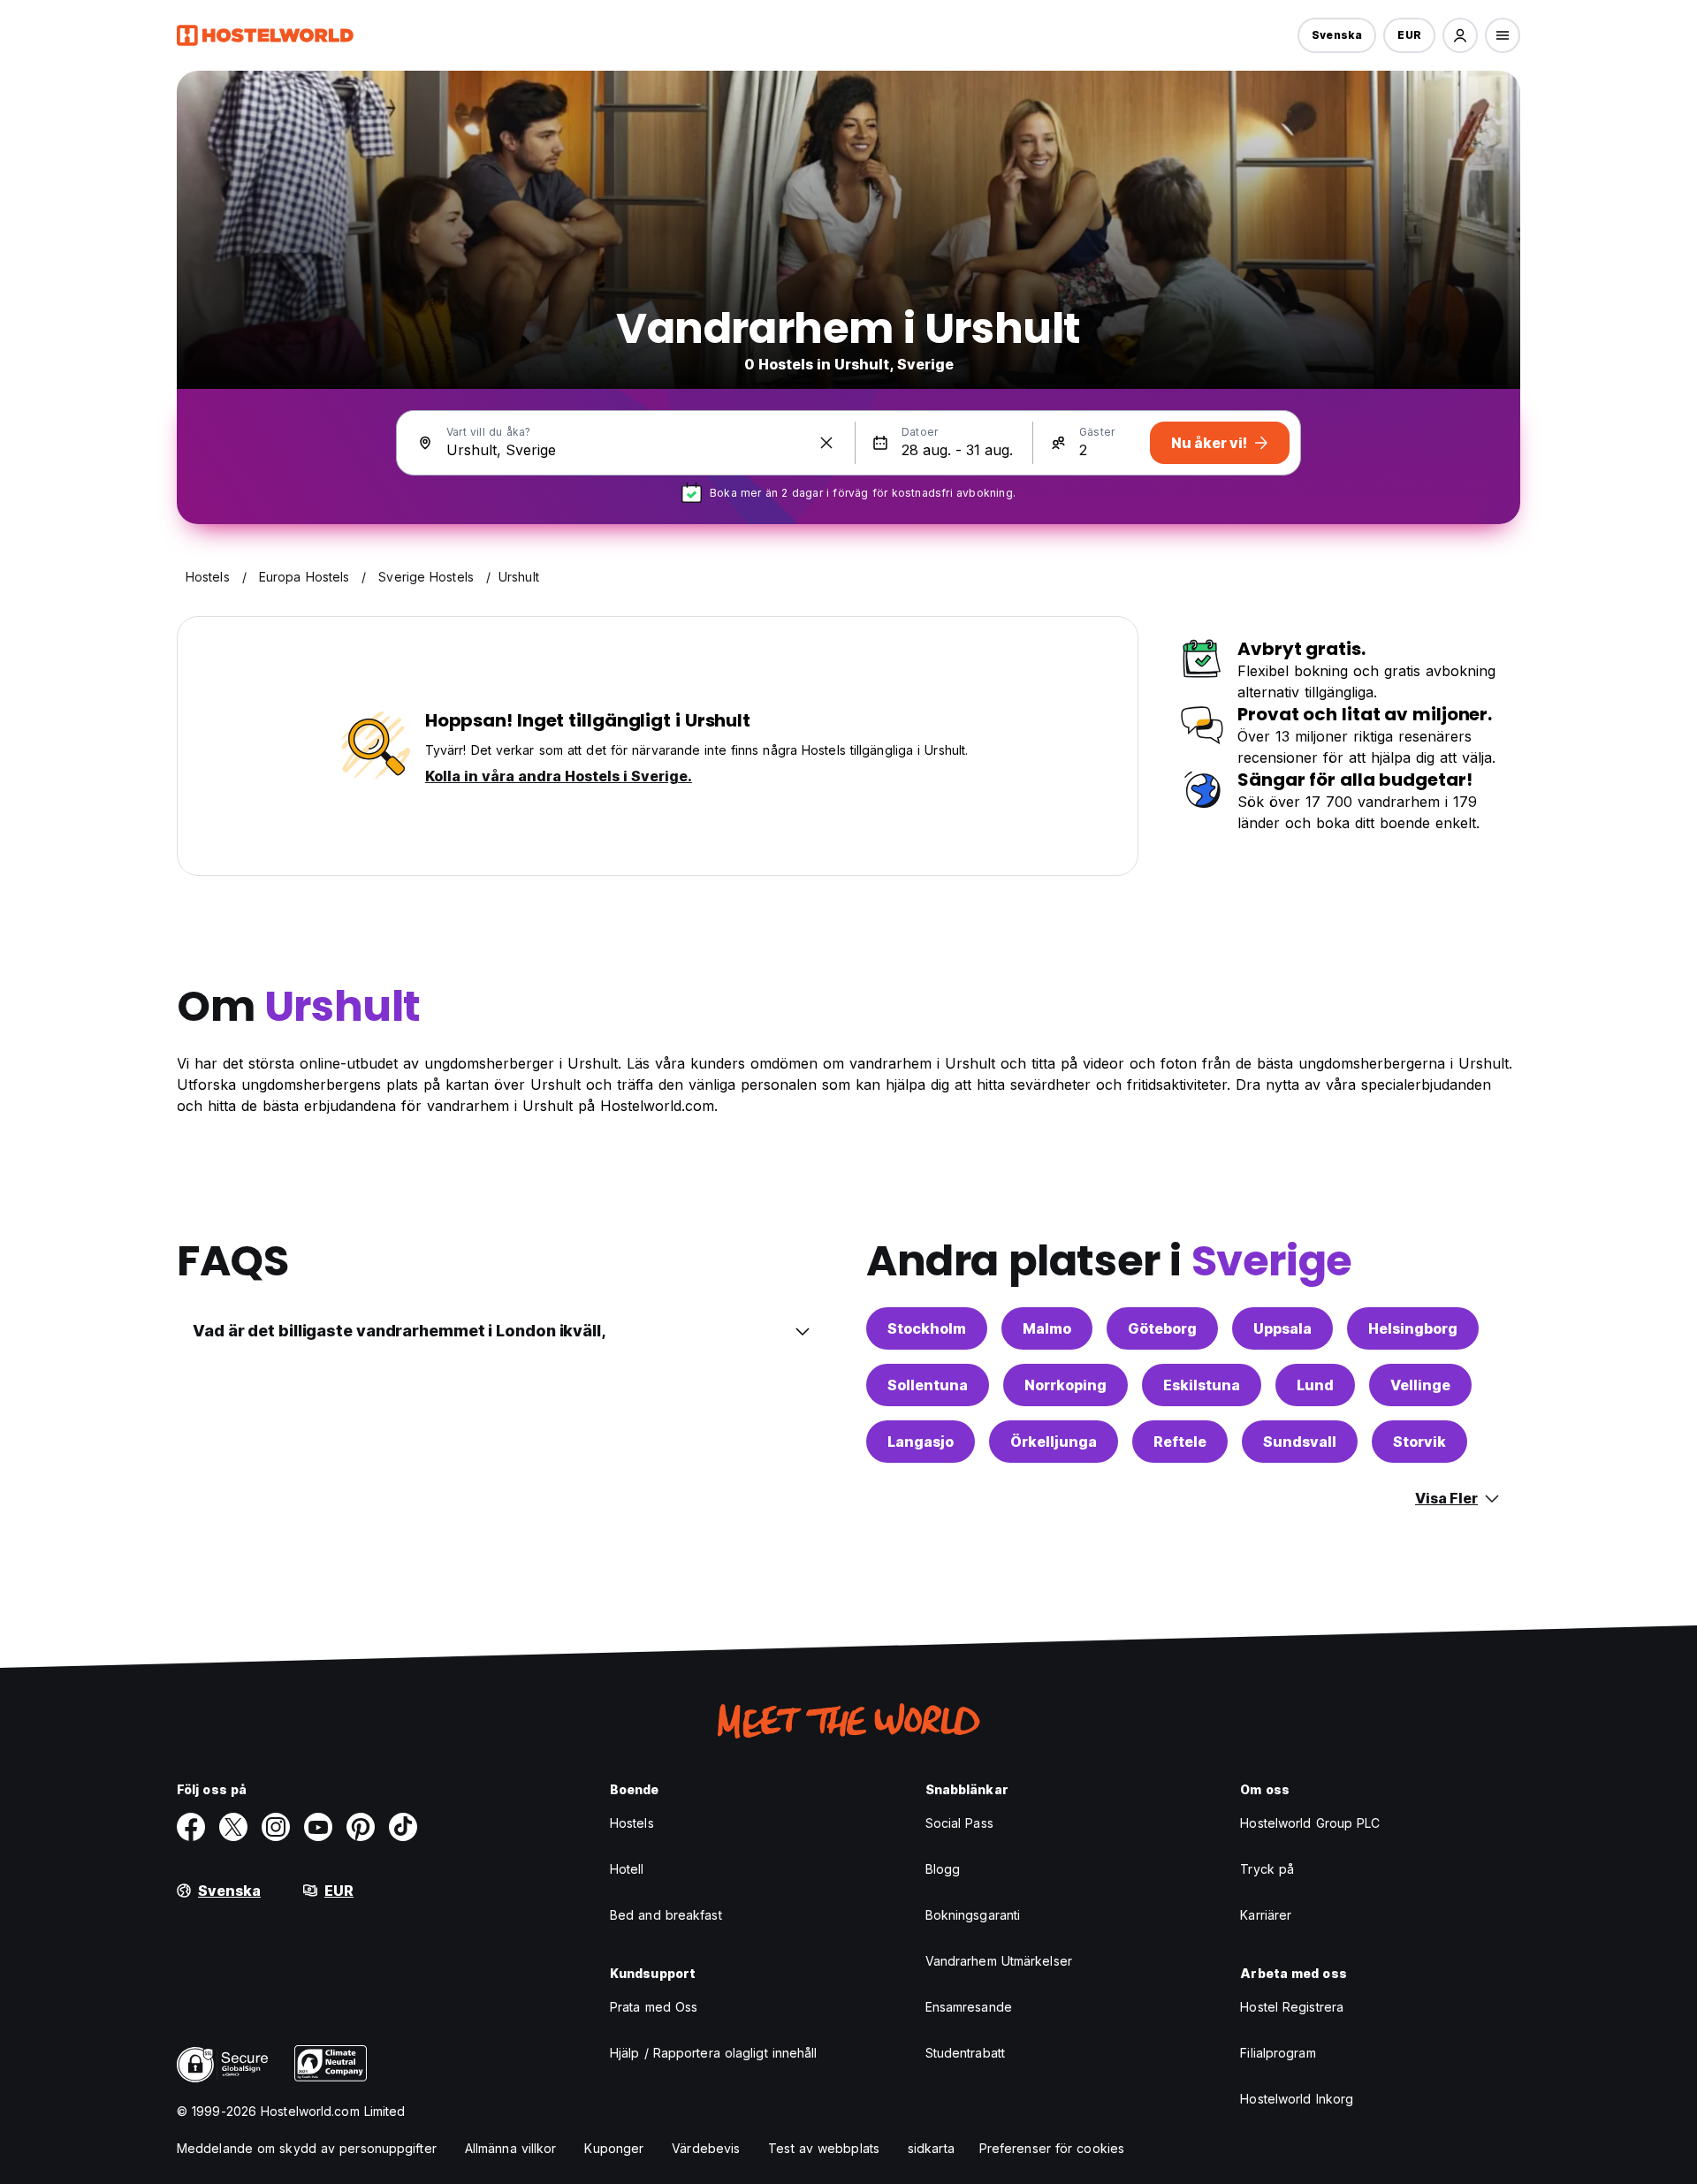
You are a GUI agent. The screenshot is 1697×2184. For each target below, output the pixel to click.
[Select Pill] (1460, 35)
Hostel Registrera (1292, 2007)
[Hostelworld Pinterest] (361, 1827)
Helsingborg (1413, 1328)
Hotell (627, 1869)
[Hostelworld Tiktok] (403, 1827)
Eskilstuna (1202, 1385)
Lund (1315, 1385)
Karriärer (1266, 1915)
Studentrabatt (965, 2053)
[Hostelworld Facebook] (191, 1827)
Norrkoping (1065, 1385)
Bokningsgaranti (973, 1915)
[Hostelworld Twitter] (233, 1827)
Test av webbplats (824, 2148)
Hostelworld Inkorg (1297, 2099)
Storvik (1419, 1442)
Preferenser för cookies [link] (1052, 2148)
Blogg (943, 1869)
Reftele (1180, 1442)
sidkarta (931, 2148)
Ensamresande (969, 2007)
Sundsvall (1300, 1442)
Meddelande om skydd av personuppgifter (307, 2148)
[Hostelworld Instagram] (276, 1827)
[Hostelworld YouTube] (318, 1827)
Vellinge (1420, 1385)
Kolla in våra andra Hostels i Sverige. (559, 776)
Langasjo (921, 1442)
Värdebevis (706, 2148)
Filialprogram (1278, 2053)
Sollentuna (928, 1385)
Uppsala (1282, 1328)
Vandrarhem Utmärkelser (999, 1961)
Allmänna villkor (511, 2148)
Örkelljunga (1054, 1442)
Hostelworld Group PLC (1310, 1823)
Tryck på (1267, 1869)
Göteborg (1162, 1328)
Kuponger (614, 2148)
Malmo (1047, 1328)
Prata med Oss (654, 2007)
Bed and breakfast (666, 1915)
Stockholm (927, 1328)
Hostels (632, 1823)
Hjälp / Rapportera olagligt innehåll (714, 2053)
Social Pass (959, 1823)
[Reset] (826, 443)
